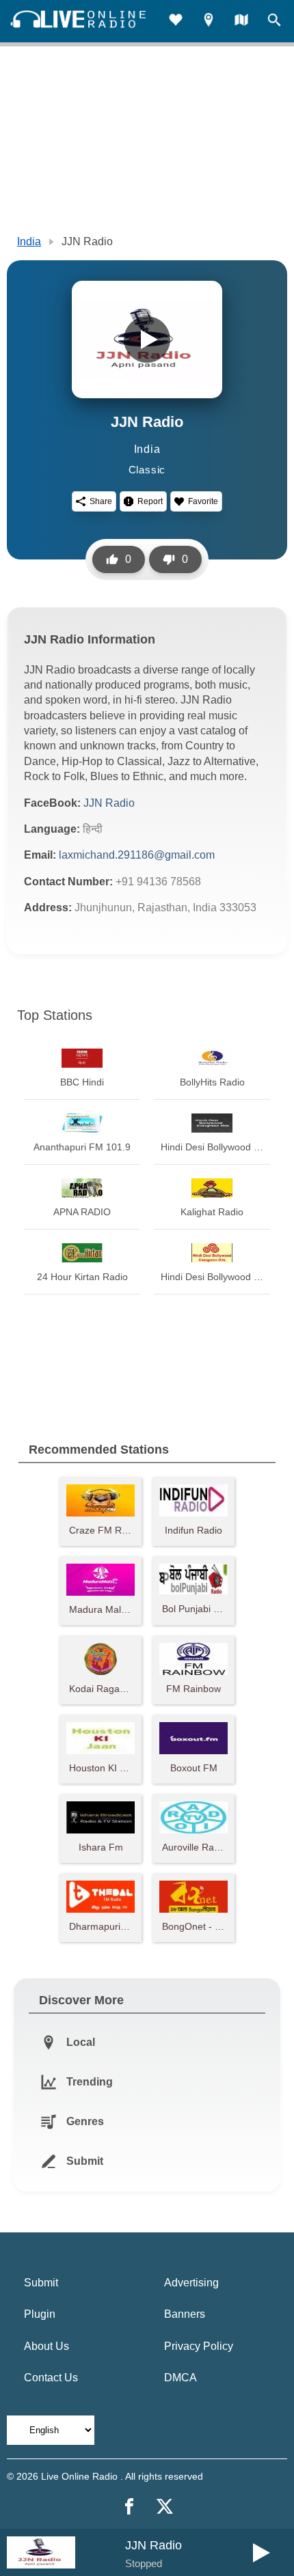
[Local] (209, 22)
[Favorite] (176, 22)
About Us (46, 2346)
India (29, 241)
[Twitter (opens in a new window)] (165, 2506)
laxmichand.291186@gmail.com (137, 855)
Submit (41, 2283)
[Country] (241, 22)
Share (101, 501)
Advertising (191, 2283)
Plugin (40, 2314)
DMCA (181, 2378)
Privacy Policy (199, 2346)
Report (150, 501)
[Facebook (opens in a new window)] (129, 2506)
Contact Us (51, 2378)
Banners (185, 2314)
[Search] (274, 22)
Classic (147, 470)
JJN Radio (109, 803)
